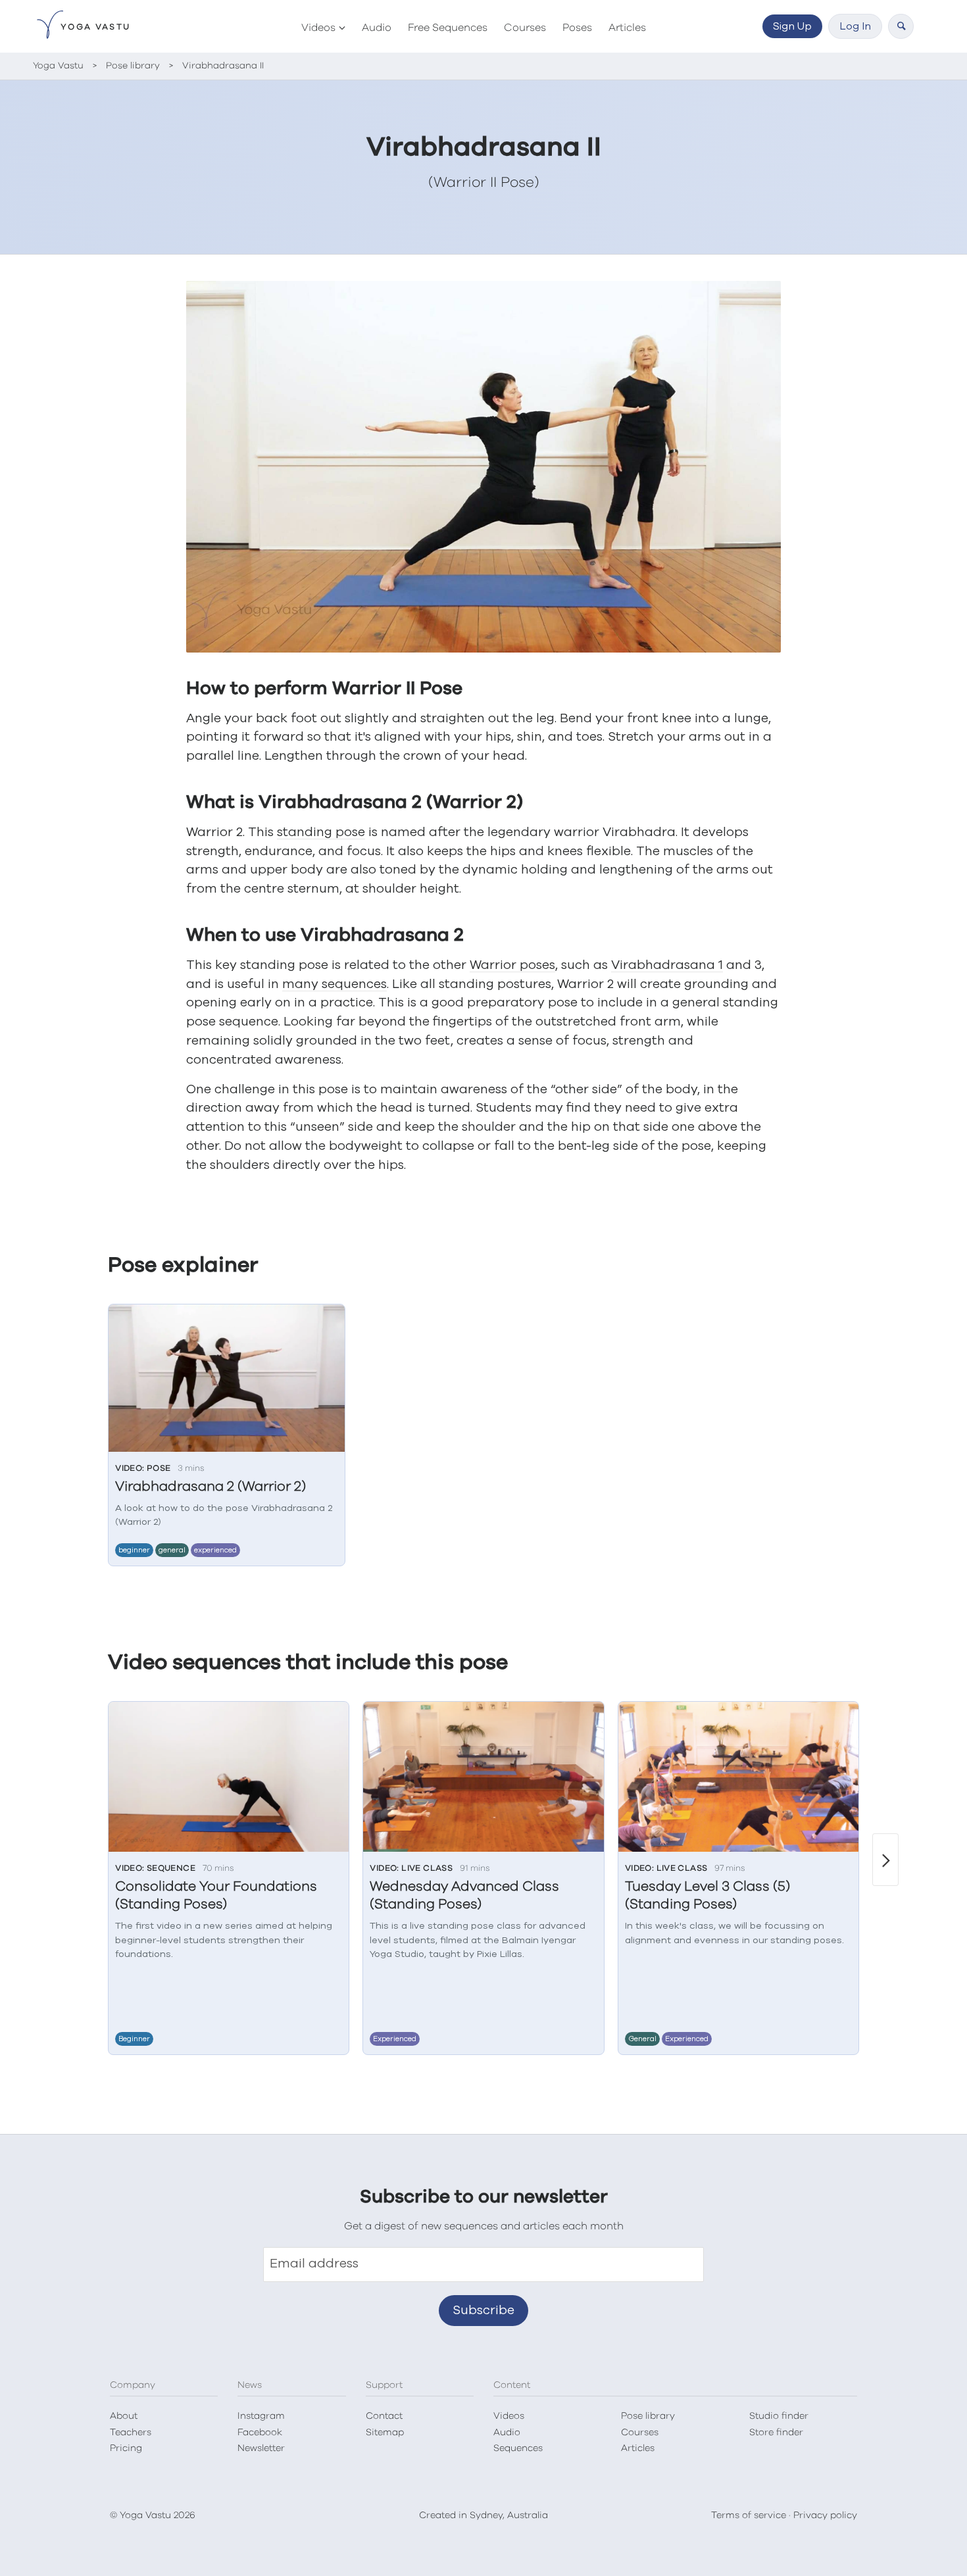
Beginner (134, 1550)
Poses (577, 28)
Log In (855, 26)
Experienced (215, 1550)
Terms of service (749, 2515)
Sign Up (792, 26)
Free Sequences (448, 28)
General (172, 1550)
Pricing (126, 2448)
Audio (377, 28)
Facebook (260, 2433)
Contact (384, 2416)
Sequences (518, 2448)
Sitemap (385, 2433)
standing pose (321, 832)
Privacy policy (825, 2515)
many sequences (335, 984)
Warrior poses (512, 965)
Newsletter (261, 2448)
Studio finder (779, 2416)
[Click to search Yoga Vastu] (901, 26)
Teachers (131, 2433)
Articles (627, 28)
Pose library (648, 2416)
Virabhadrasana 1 (667, 965)
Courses (525, 28)
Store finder (776, 2433)
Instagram (261, 2416)
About (124, 2416)
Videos (318, 28)
